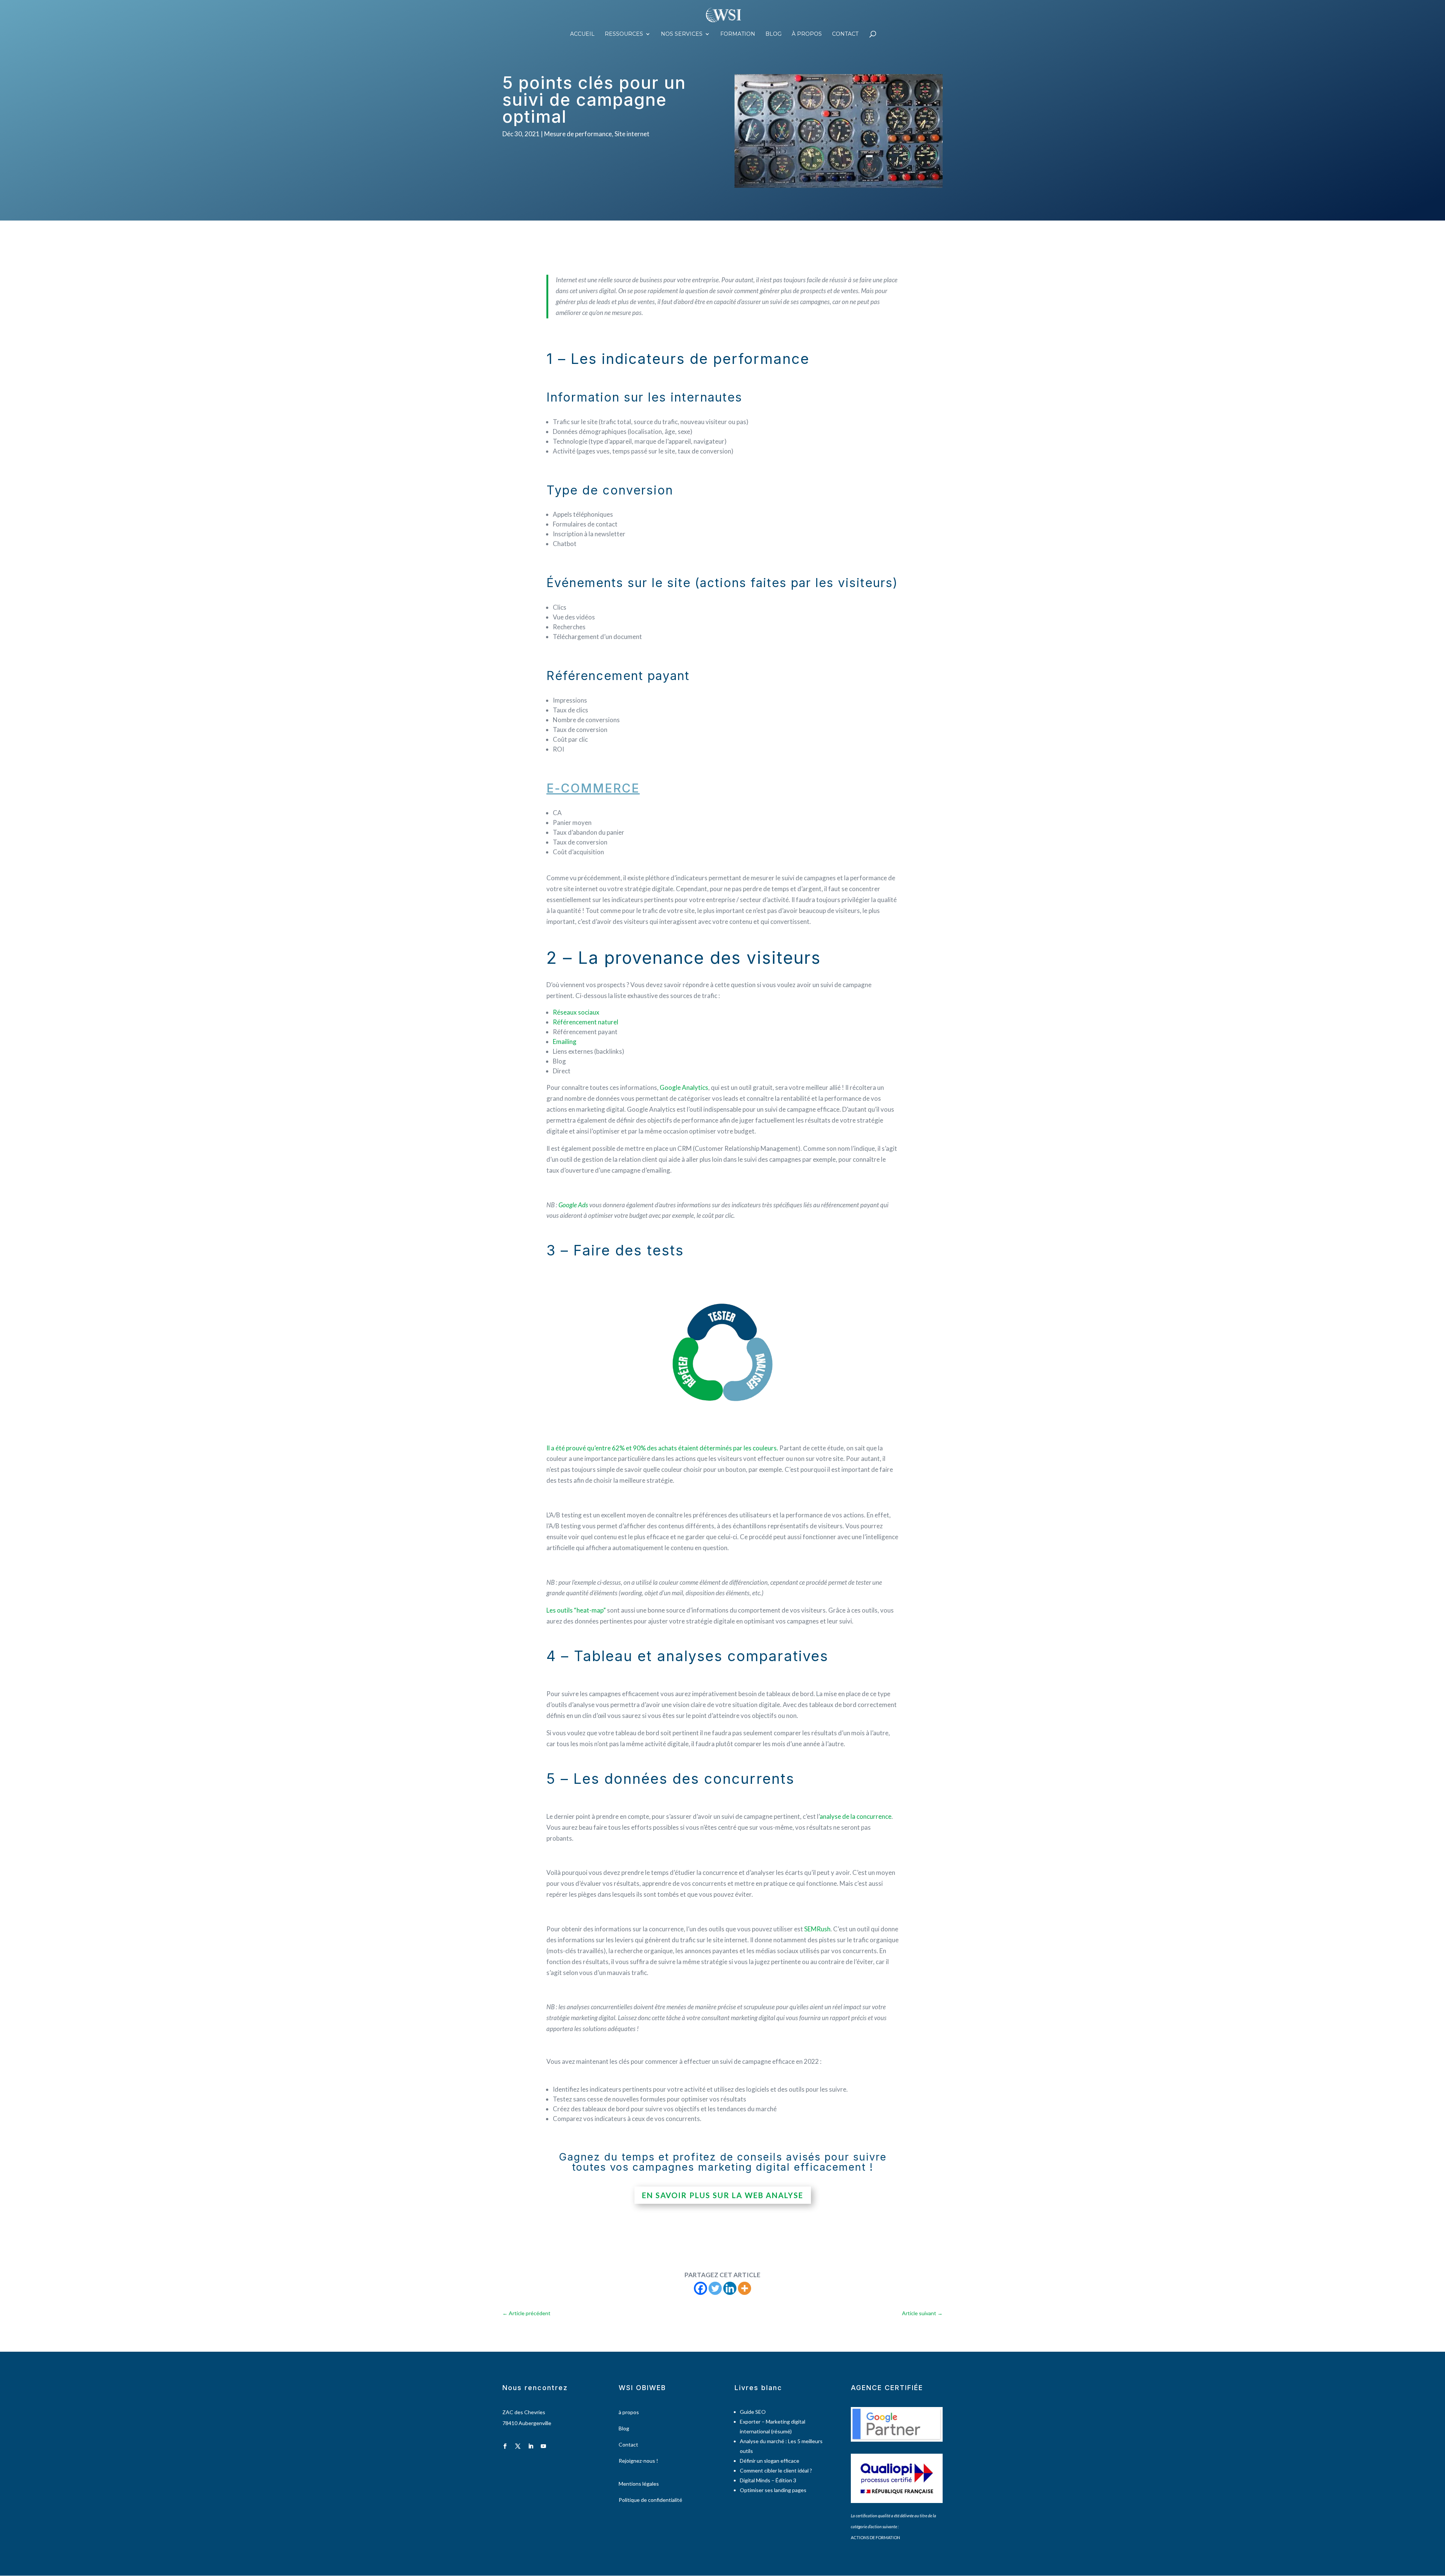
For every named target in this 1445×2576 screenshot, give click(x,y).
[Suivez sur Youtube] (543, 2446)
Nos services (682, 34)
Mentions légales (639, 2484)
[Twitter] (715, 2288)
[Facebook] (700, 2288)
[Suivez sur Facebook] (505, 2446)
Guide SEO (753, 2412)
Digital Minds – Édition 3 (768, 2480)
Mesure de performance (578, 134)
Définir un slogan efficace (770, 2461)
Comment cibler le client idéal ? (776, 2470)
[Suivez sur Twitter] (518, 2446)
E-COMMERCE (593, 788)
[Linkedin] (730, 2288)
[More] (745, 2288)
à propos (629, 2412)
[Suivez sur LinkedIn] (531, 2446)
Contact (845, 34)
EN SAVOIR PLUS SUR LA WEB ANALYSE (723, 2195)
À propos (807, 34)
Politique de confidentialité (650, 2500)
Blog (773, 34)
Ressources (624, 34)
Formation (738, 34)
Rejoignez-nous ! (638, 2461)
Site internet (632, 134)
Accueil (582, 34)
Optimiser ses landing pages (773, 2490)
